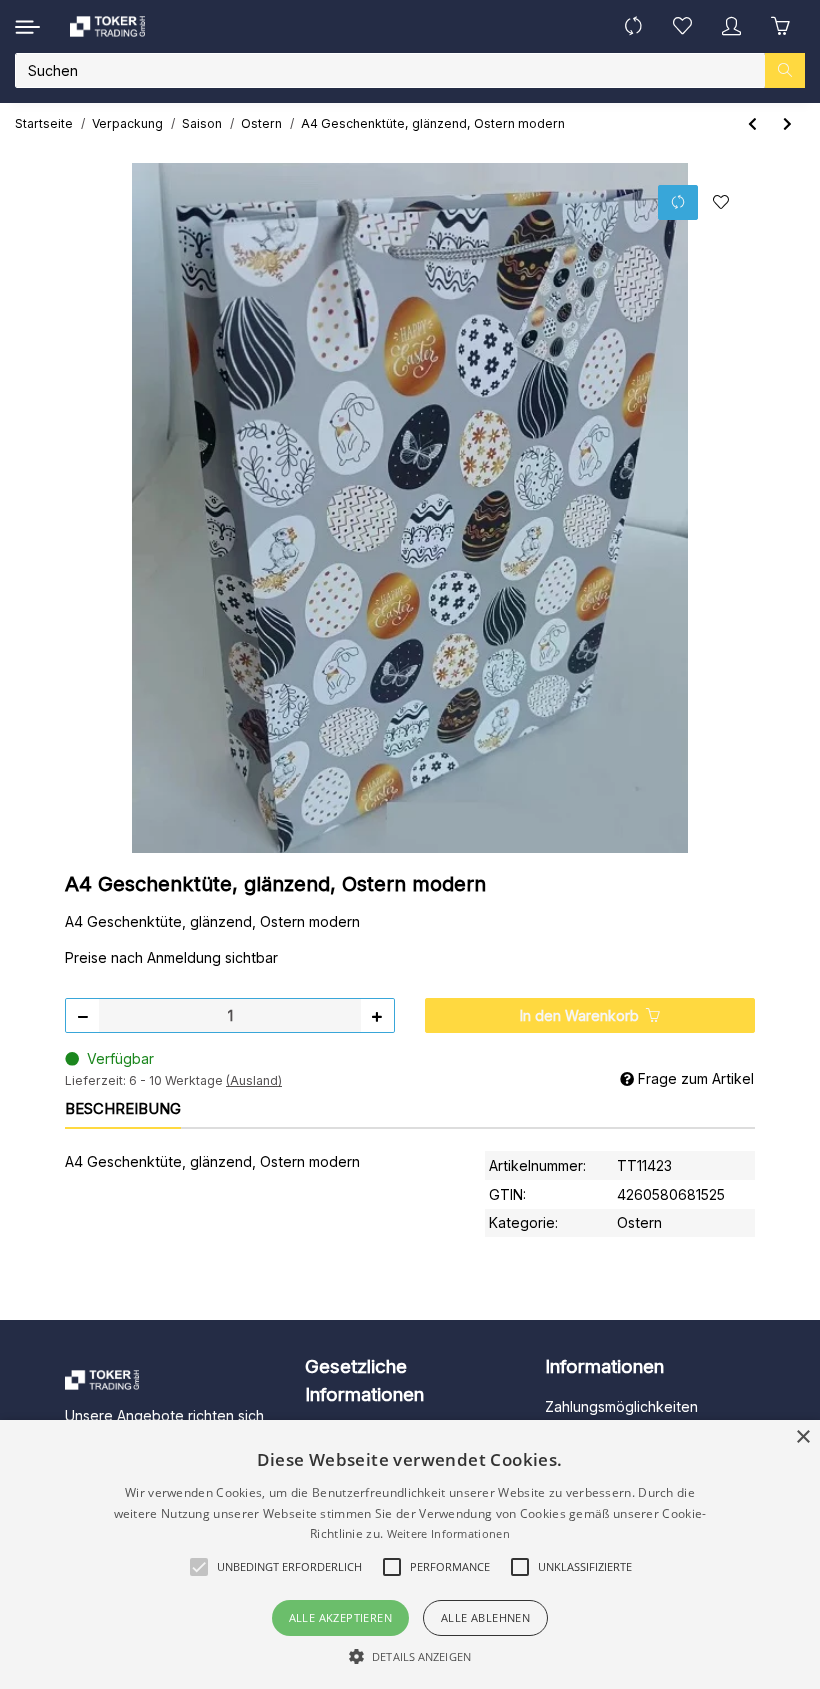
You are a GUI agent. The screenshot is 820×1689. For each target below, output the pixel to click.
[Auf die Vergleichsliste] (678, 202)
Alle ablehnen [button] (485, 1617)
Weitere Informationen (448, 1533)
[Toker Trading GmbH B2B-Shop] (107, 26)
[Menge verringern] (83, 1015)
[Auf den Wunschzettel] (720, 203)
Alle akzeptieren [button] (340, 1617)
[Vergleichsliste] (633, 26)
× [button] (802, 1437)
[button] (731, 26)
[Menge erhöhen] (377, 1015)
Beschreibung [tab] (123, 1108)
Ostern (639, 1222)
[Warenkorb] (780, 26)
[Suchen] (785, 70)
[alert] (410, 1554)
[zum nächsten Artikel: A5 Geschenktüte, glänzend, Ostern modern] (787, 123)
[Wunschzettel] (682, 26)
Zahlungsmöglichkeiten (621, 1406)
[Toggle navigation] (27, 26)
